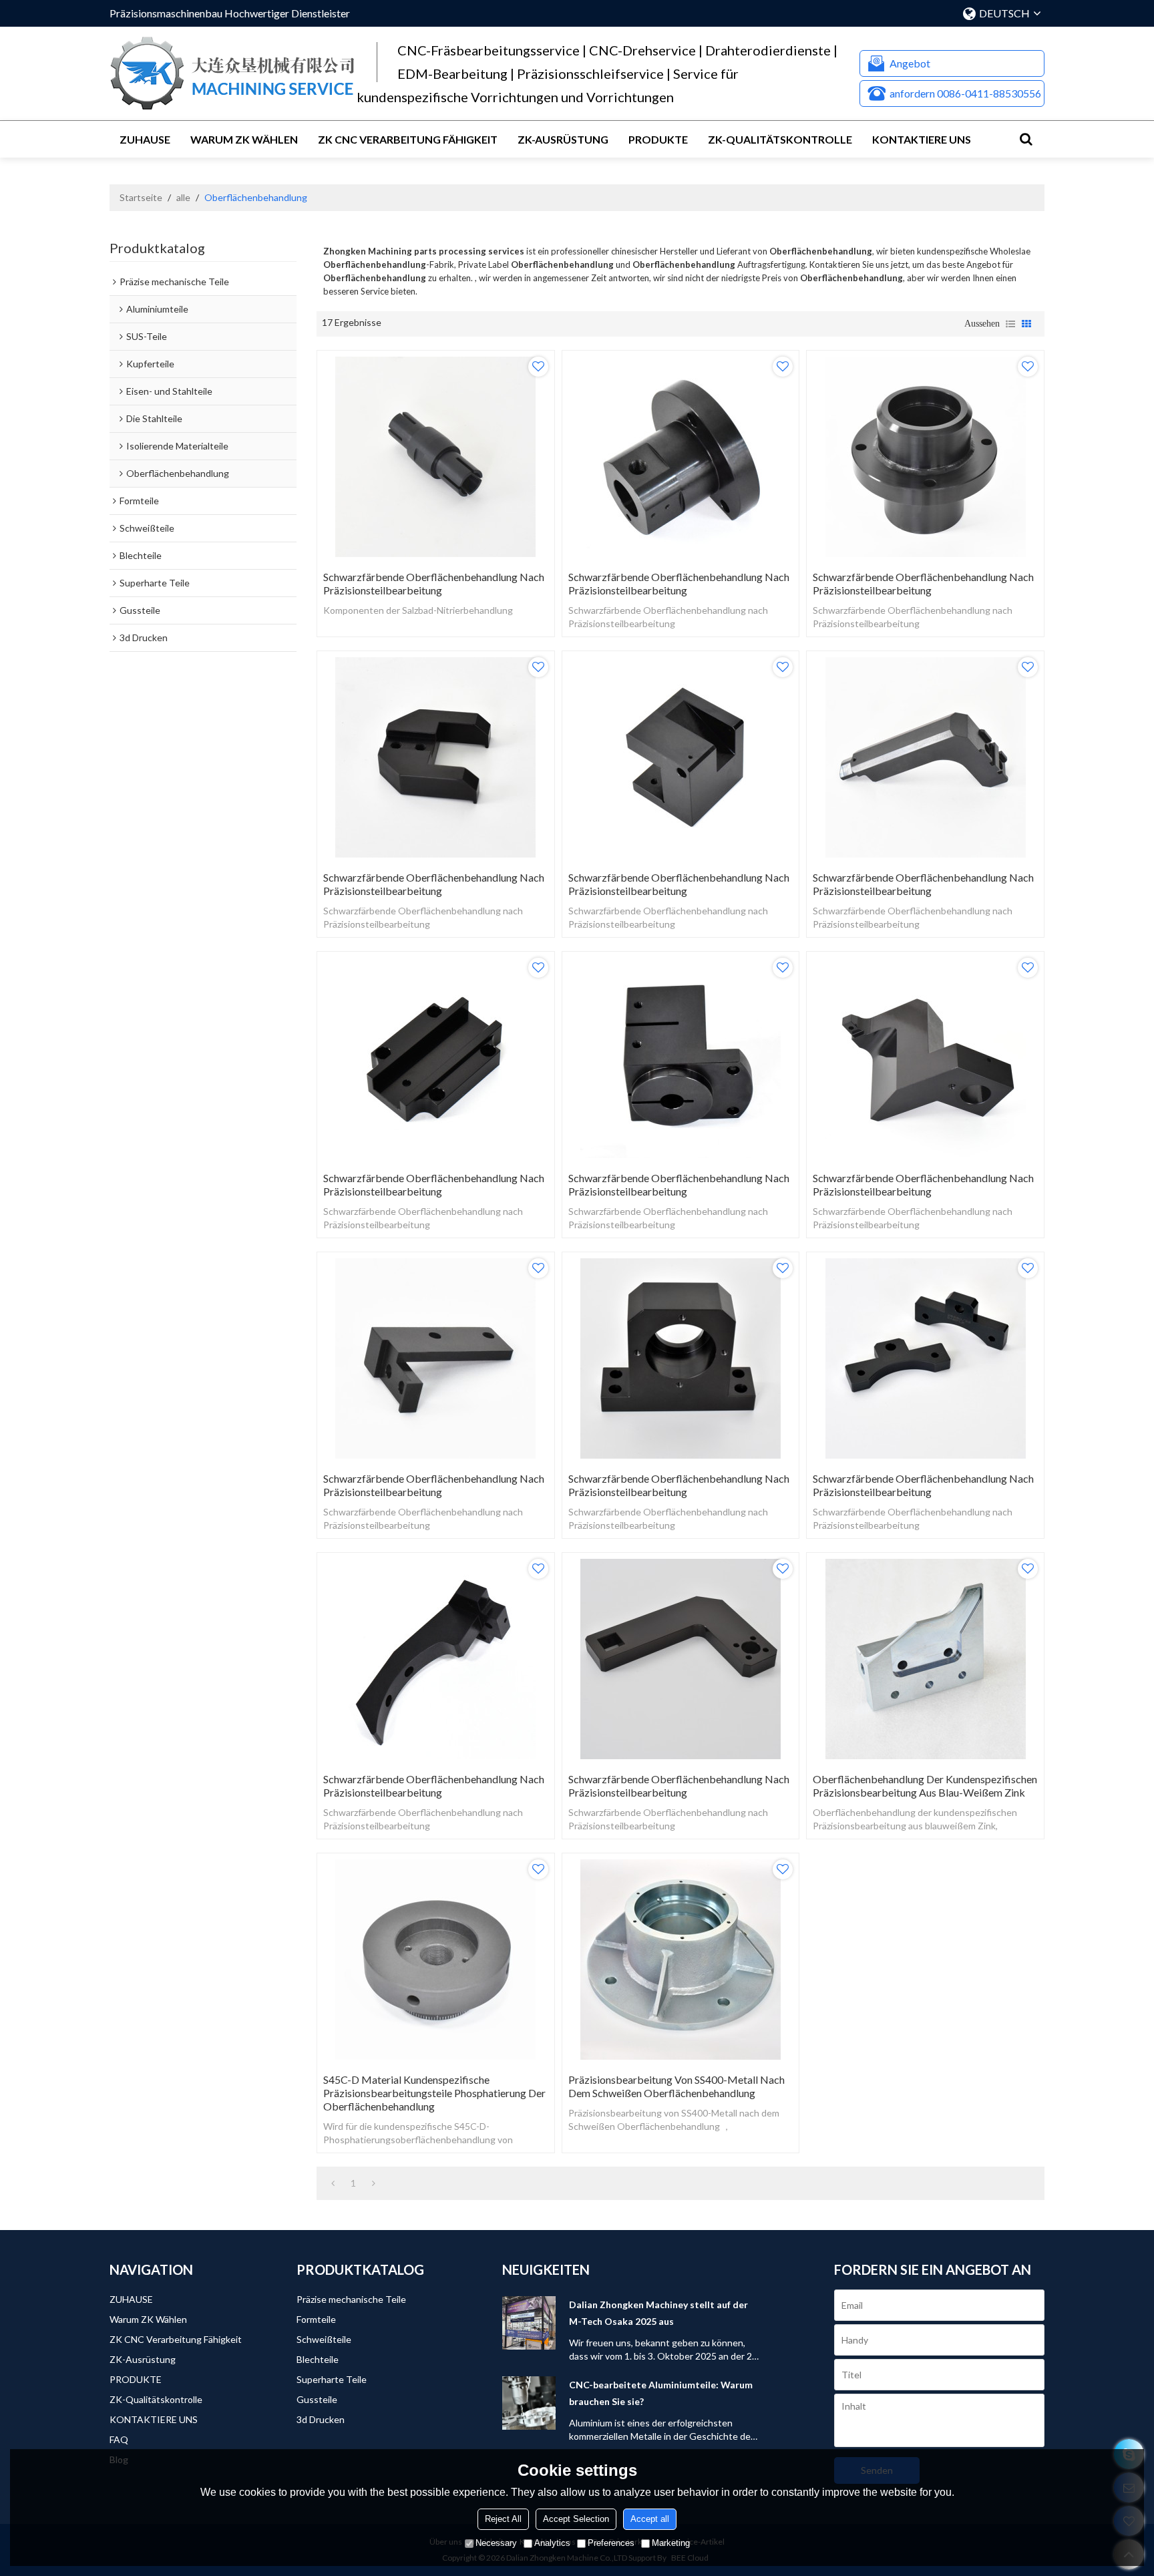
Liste (1010, 324)
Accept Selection (576, 2519)
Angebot (910, 63)
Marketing (671, 2543)
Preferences (611, 2543)
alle (183, 197)
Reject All (503, 2519)
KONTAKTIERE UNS (922, 139)
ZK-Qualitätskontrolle (780, 139)
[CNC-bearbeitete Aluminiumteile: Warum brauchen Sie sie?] (529, 2403)
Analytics (552, 2543)
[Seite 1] (333, 2183)
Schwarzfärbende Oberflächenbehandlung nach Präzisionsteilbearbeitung (434, 583)
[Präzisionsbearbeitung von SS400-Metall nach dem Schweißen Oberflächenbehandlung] (681, 1960)
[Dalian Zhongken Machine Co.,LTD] (233, 73)
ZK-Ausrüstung (563, 139)
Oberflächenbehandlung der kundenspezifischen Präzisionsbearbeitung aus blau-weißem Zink (925, 1786)
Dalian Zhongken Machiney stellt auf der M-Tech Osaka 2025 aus (658, 2313)
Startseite (141, 197)
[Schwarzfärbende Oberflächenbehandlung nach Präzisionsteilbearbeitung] (436, 457)
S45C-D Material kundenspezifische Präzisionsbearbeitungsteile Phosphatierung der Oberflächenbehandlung (434, 2093)
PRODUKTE (658, 139)
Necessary (496, 2543)
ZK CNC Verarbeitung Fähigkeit (408, 139)
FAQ (119, 2439)
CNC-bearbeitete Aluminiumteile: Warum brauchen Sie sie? (661, 2393)
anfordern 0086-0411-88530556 (965, 93)
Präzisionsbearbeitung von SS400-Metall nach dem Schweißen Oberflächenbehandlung (677, 2086)
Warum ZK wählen (244, 139)
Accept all (650, 2519)
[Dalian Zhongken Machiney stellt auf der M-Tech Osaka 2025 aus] (529, 2323)
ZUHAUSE (145, 139)
